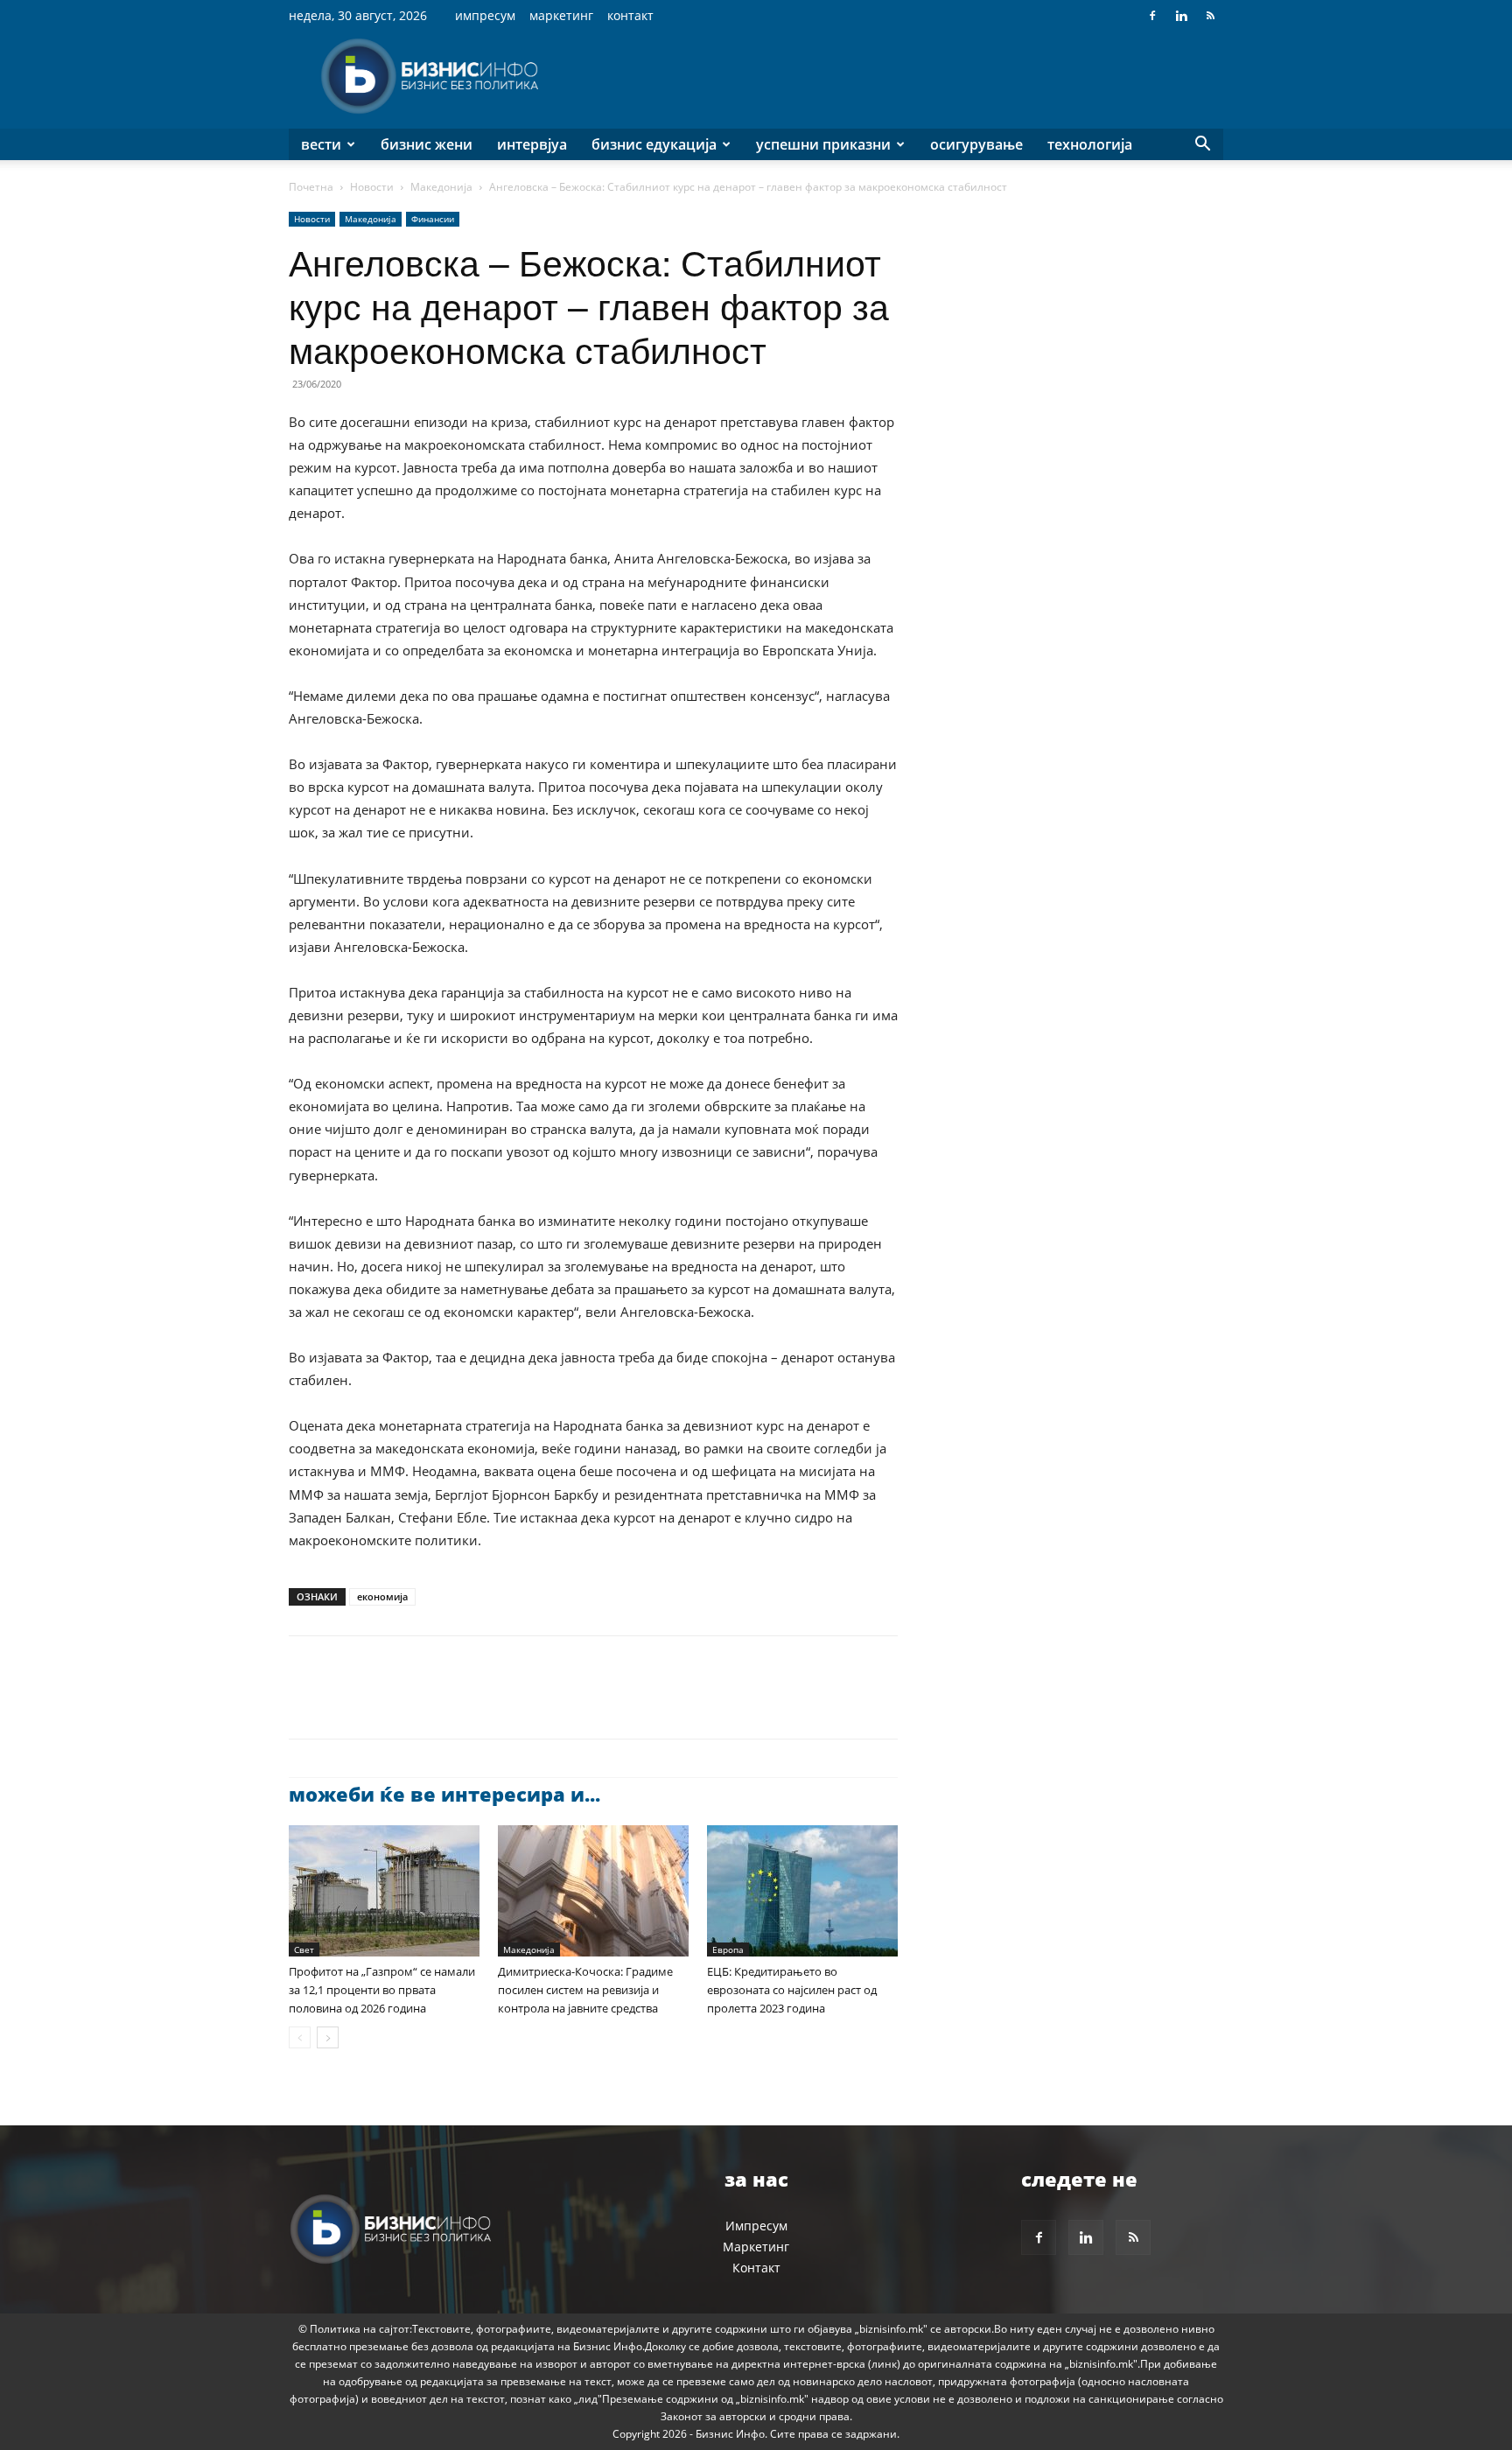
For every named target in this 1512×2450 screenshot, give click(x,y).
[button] (1202, 146)
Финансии (433, 219)
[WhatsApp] (427, 1703)
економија (382, 1596)
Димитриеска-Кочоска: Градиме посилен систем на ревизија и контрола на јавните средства (585, 1990)
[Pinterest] (387, 1703)
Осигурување (976, 144)
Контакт (630, 15)
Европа (728, 1949)
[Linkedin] (1181, 16)
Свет (304, 1949)
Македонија (441, 187)
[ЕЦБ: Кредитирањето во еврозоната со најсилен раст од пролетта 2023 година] (802, 1891)
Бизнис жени (427, 144)
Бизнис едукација (654, 144)
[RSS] (1210, 16)
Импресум (485, 15)
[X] (346, 1703)
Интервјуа (532, 144)
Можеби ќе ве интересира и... (444, 1794)
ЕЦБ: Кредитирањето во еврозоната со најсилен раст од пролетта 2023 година (792, 1990)
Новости (372, 187)
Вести (321, 144)
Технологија (1090, 144)
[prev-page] (300, 2037)
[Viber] (507, 1703)
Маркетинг (561, 15)
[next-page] (328, 2037)
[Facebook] (1152, 16)
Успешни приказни (823, 144)
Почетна (311, 187)
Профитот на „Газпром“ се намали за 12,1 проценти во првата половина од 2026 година (382, 1990)
